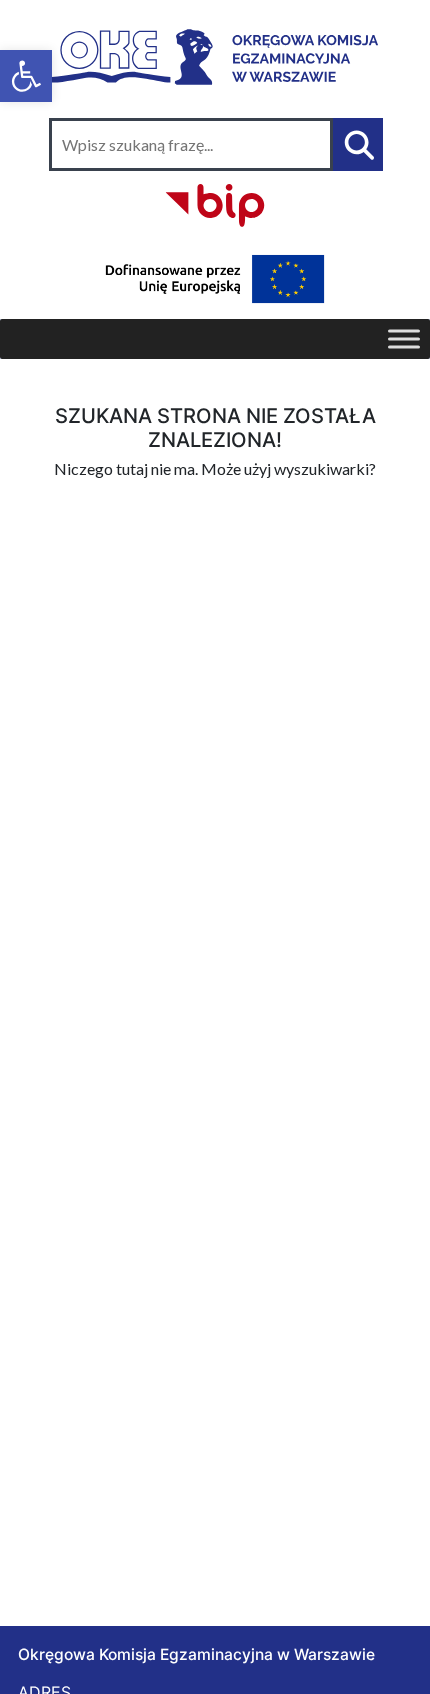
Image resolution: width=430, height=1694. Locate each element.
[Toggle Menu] (404, 339)
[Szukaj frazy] (358, 144)
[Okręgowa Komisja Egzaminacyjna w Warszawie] (215, 54)
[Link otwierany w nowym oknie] (215, 202)
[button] (26, 76)
